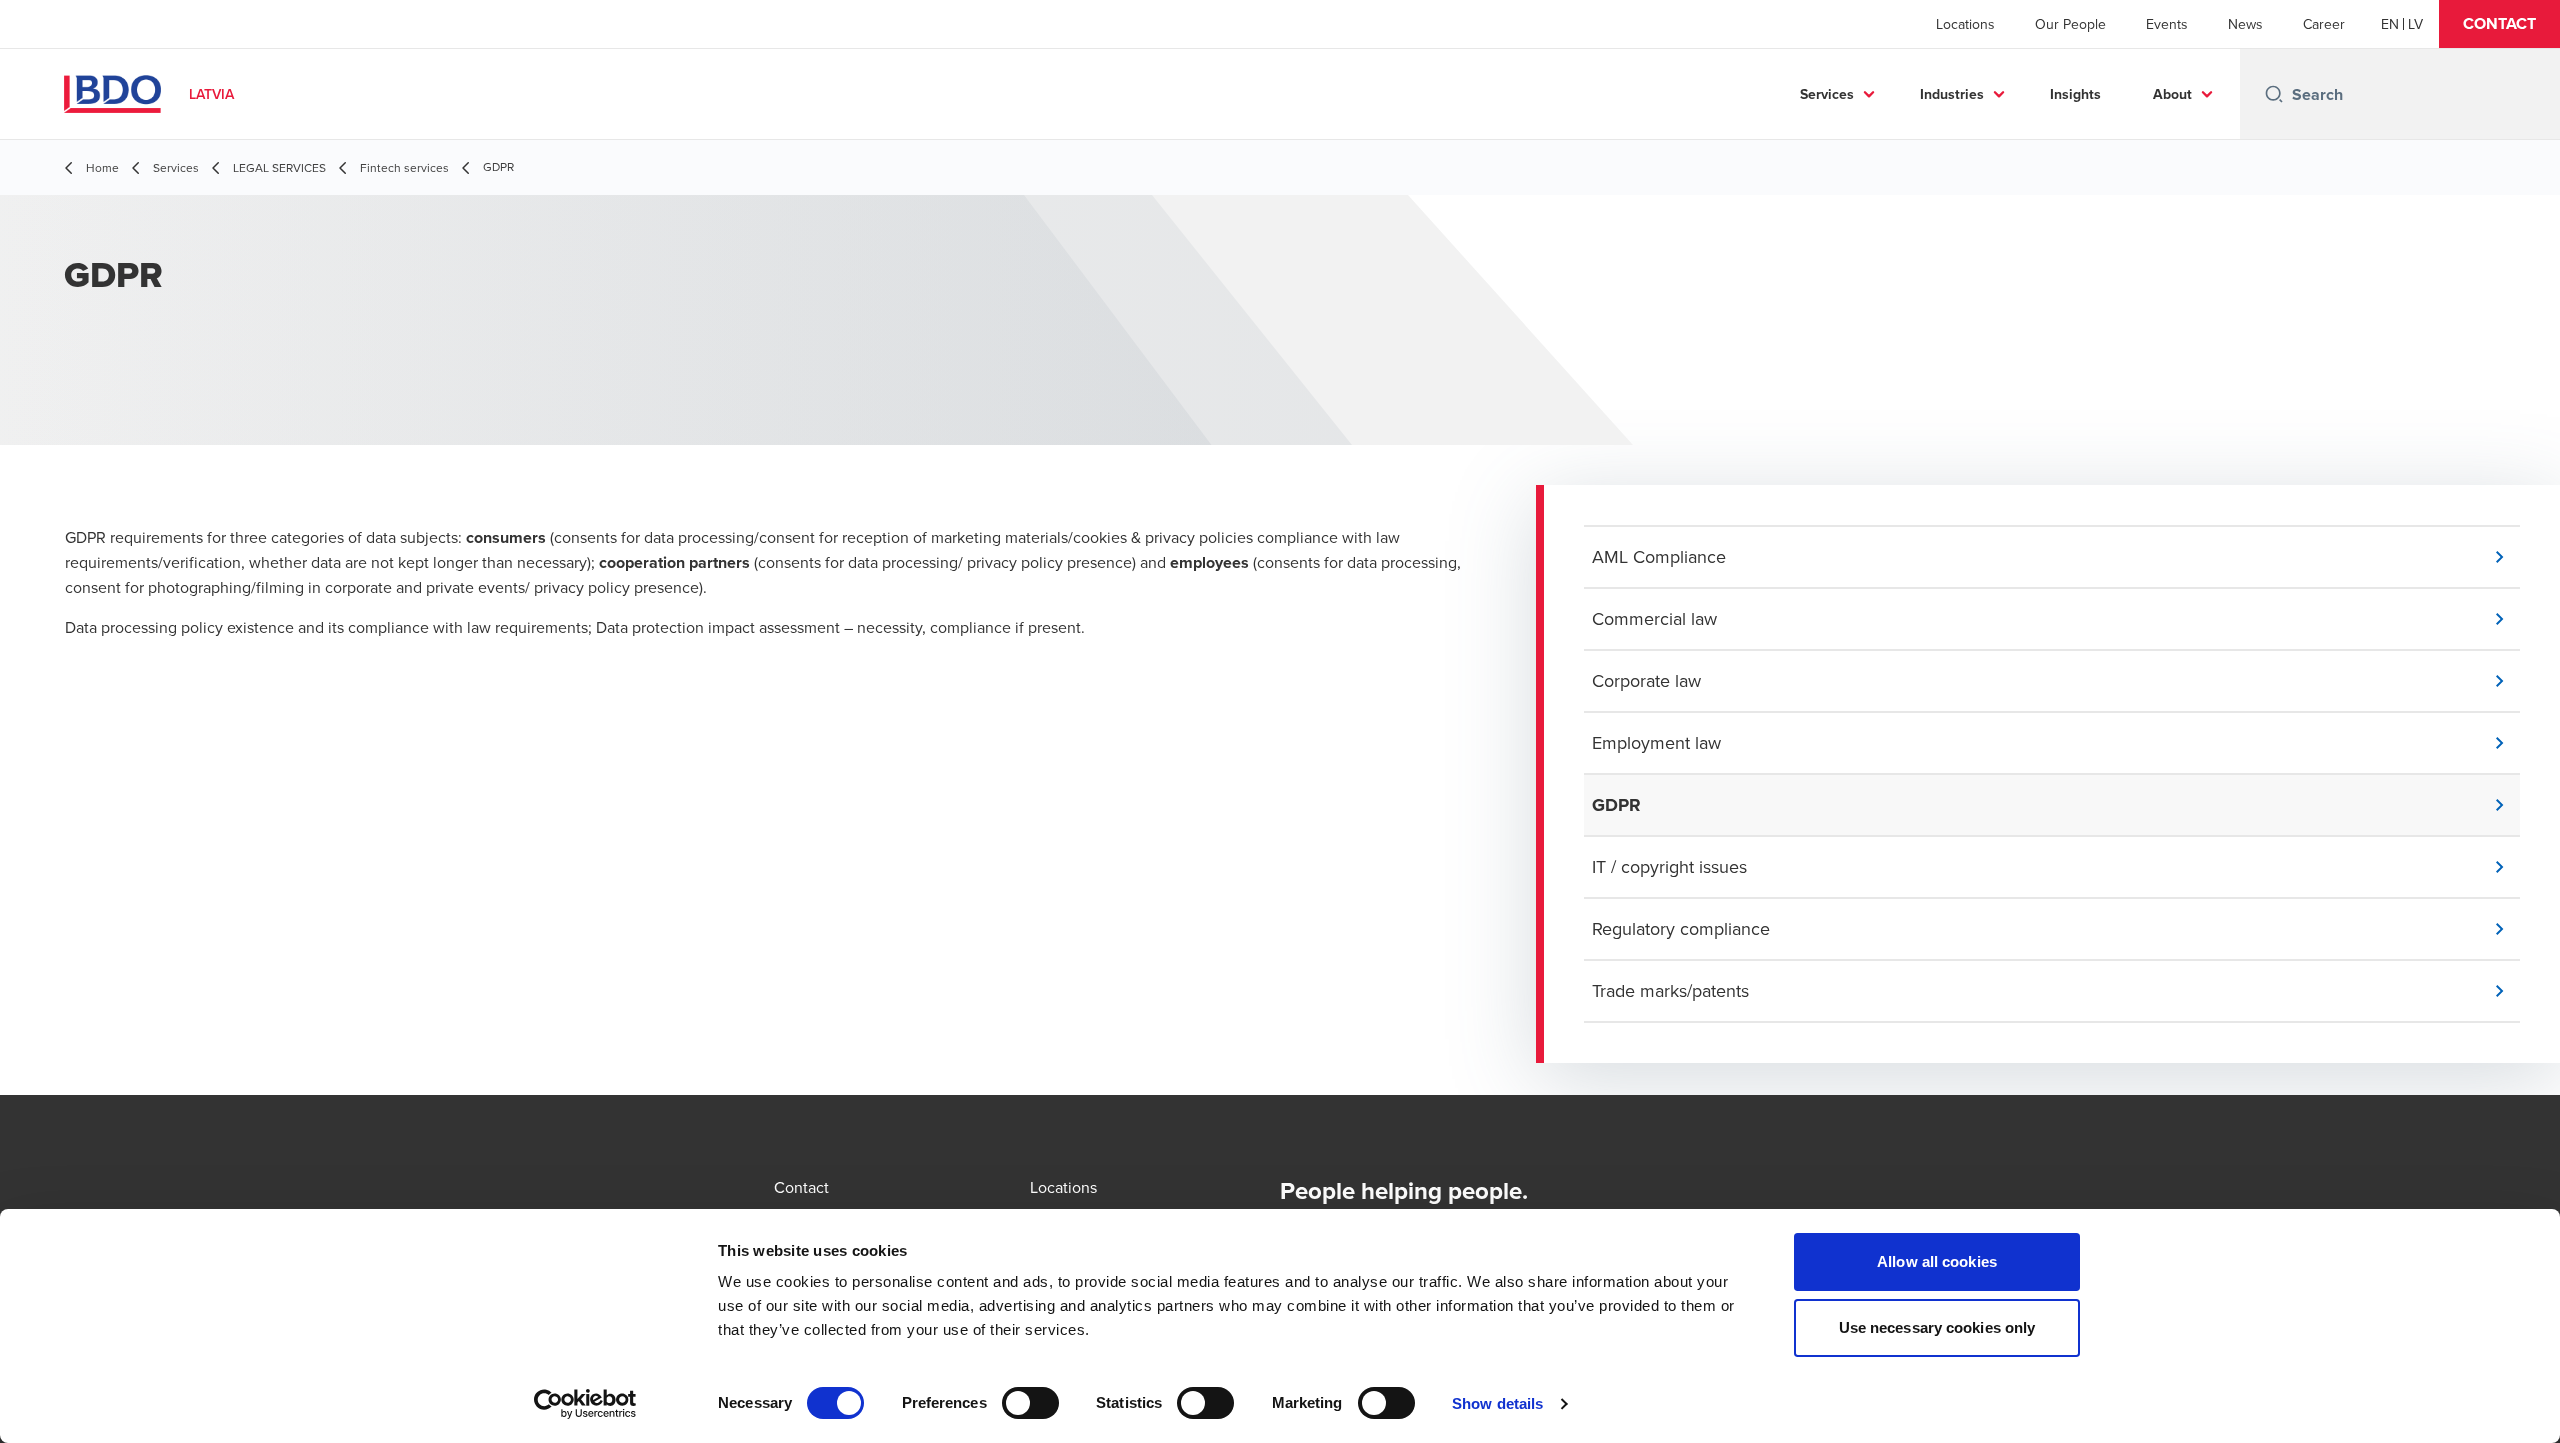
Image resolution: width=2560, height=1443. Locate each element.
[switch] (1030, 1403)
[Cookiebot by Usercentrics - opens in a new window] (585, 1404)
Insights (2075, 94)
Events (2167, 24)
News (2245, 24)
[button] (2499, 24)
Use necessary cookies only (1937, 1327)
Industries (1952, 94)
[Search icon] (2274, 94)
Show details (1497, 1403)
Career (2324, 24)
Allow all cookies (1937, 1261)
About (2172, 94)
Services (1827, 94)
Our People (2070, 24)
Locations (1965, 24)
